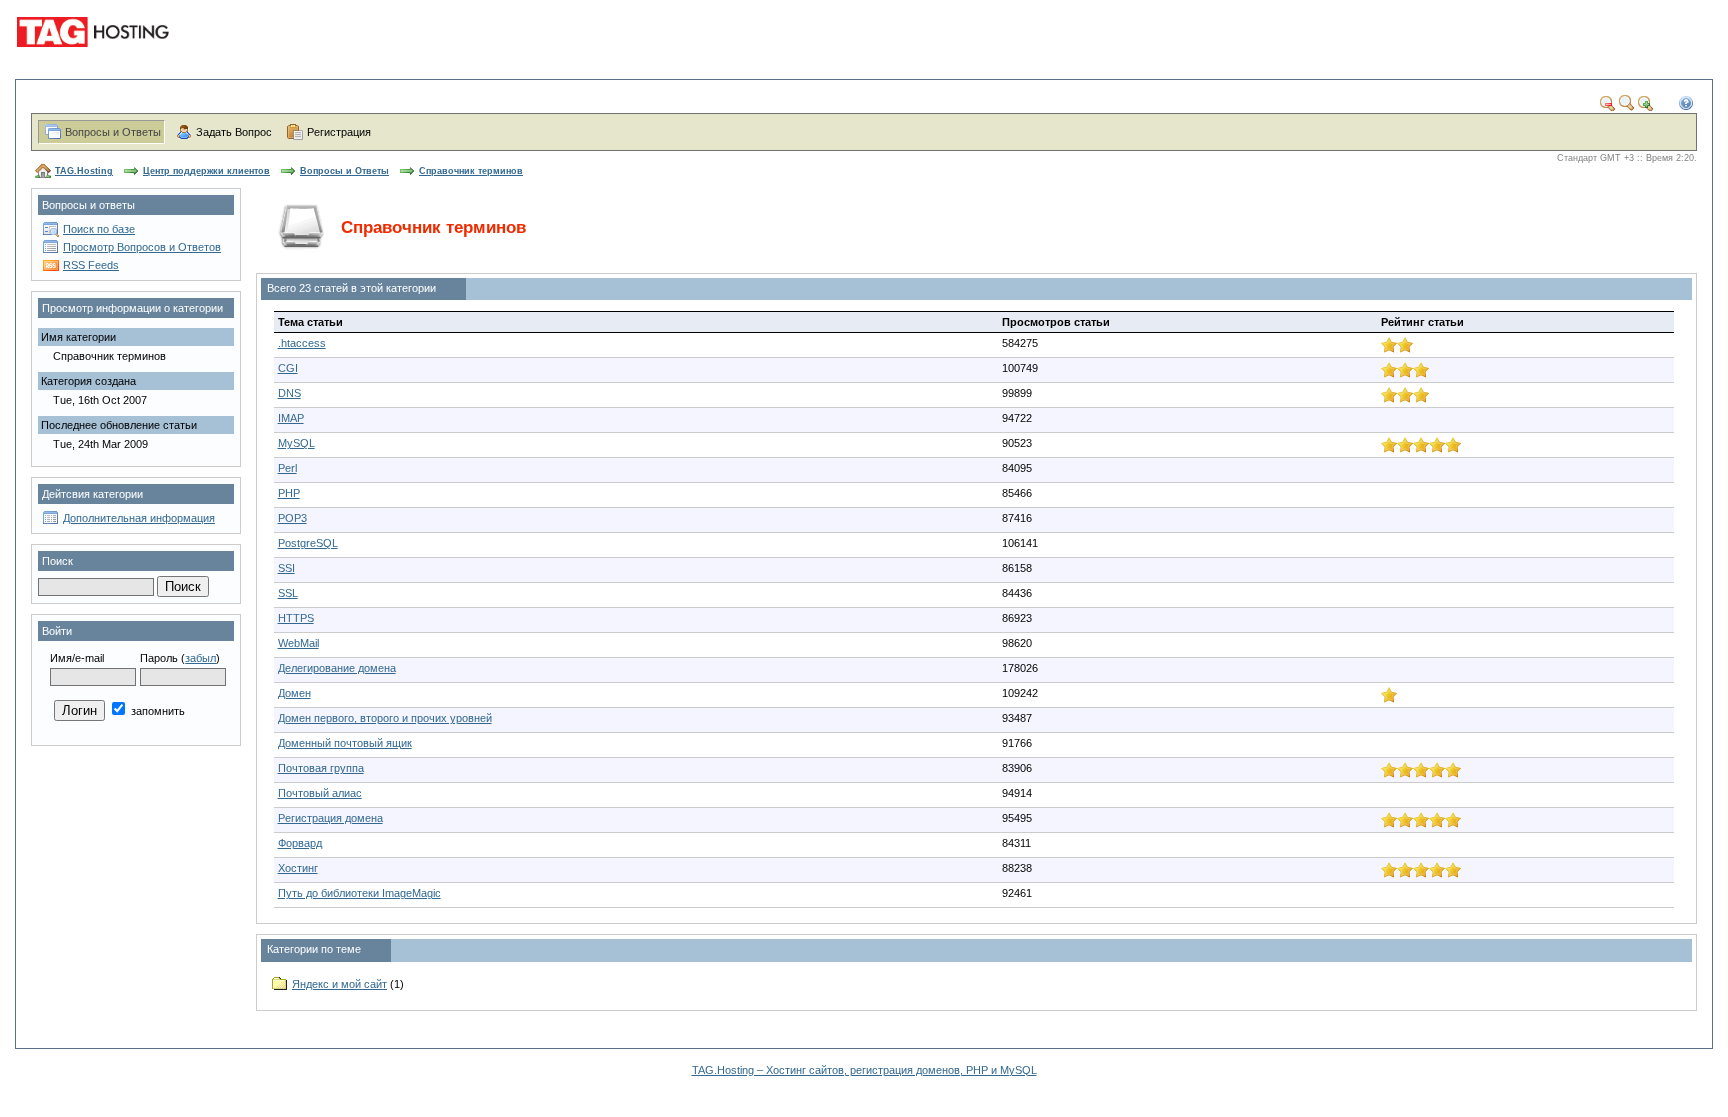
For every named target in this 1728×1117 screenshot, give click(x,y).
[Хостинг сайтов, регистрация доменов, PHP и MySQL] (96, 60)
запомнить (156, 711)
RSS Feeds (91, 265)
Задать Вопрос (234, 132)
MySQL (296, 443)
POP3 (292, 518)
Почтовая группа (321, 768)
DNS (289, 393)
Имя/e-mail (77, 658)
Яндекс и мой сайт (339, 984)
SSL (288, 593)
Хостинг (298, 868)
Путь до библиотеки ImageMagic (359, 893)
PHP (289, 493)
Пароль (159, 658)
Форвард (300, 843)
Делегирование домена (337, 668)
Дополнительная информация (139, 518)
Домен (294, 693)
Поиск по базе (99, 229)
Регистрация (339, 132)
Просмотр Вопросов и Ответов (142, 247)
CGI (288, 368)
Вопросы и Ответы (113, 132)
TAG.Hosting (84, 171)
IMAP (291, 418)
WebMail (298, 643)
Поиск (57, 561)
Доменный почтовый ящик (345, 743)
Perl (287, 468)
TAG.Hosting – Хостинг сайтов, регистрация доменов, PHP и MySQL (864, 1070)
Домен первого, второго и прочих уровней (385, 718)
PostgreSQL (308, 543)
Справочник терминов (471, 171)
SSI (286, 568)
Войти (57, 631)
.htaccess (302, 343)
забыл (200, 658)
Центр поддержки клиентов (206, 171)
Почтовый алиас (320, 793)
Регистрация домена (330, 818)
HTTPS (296, 618)
